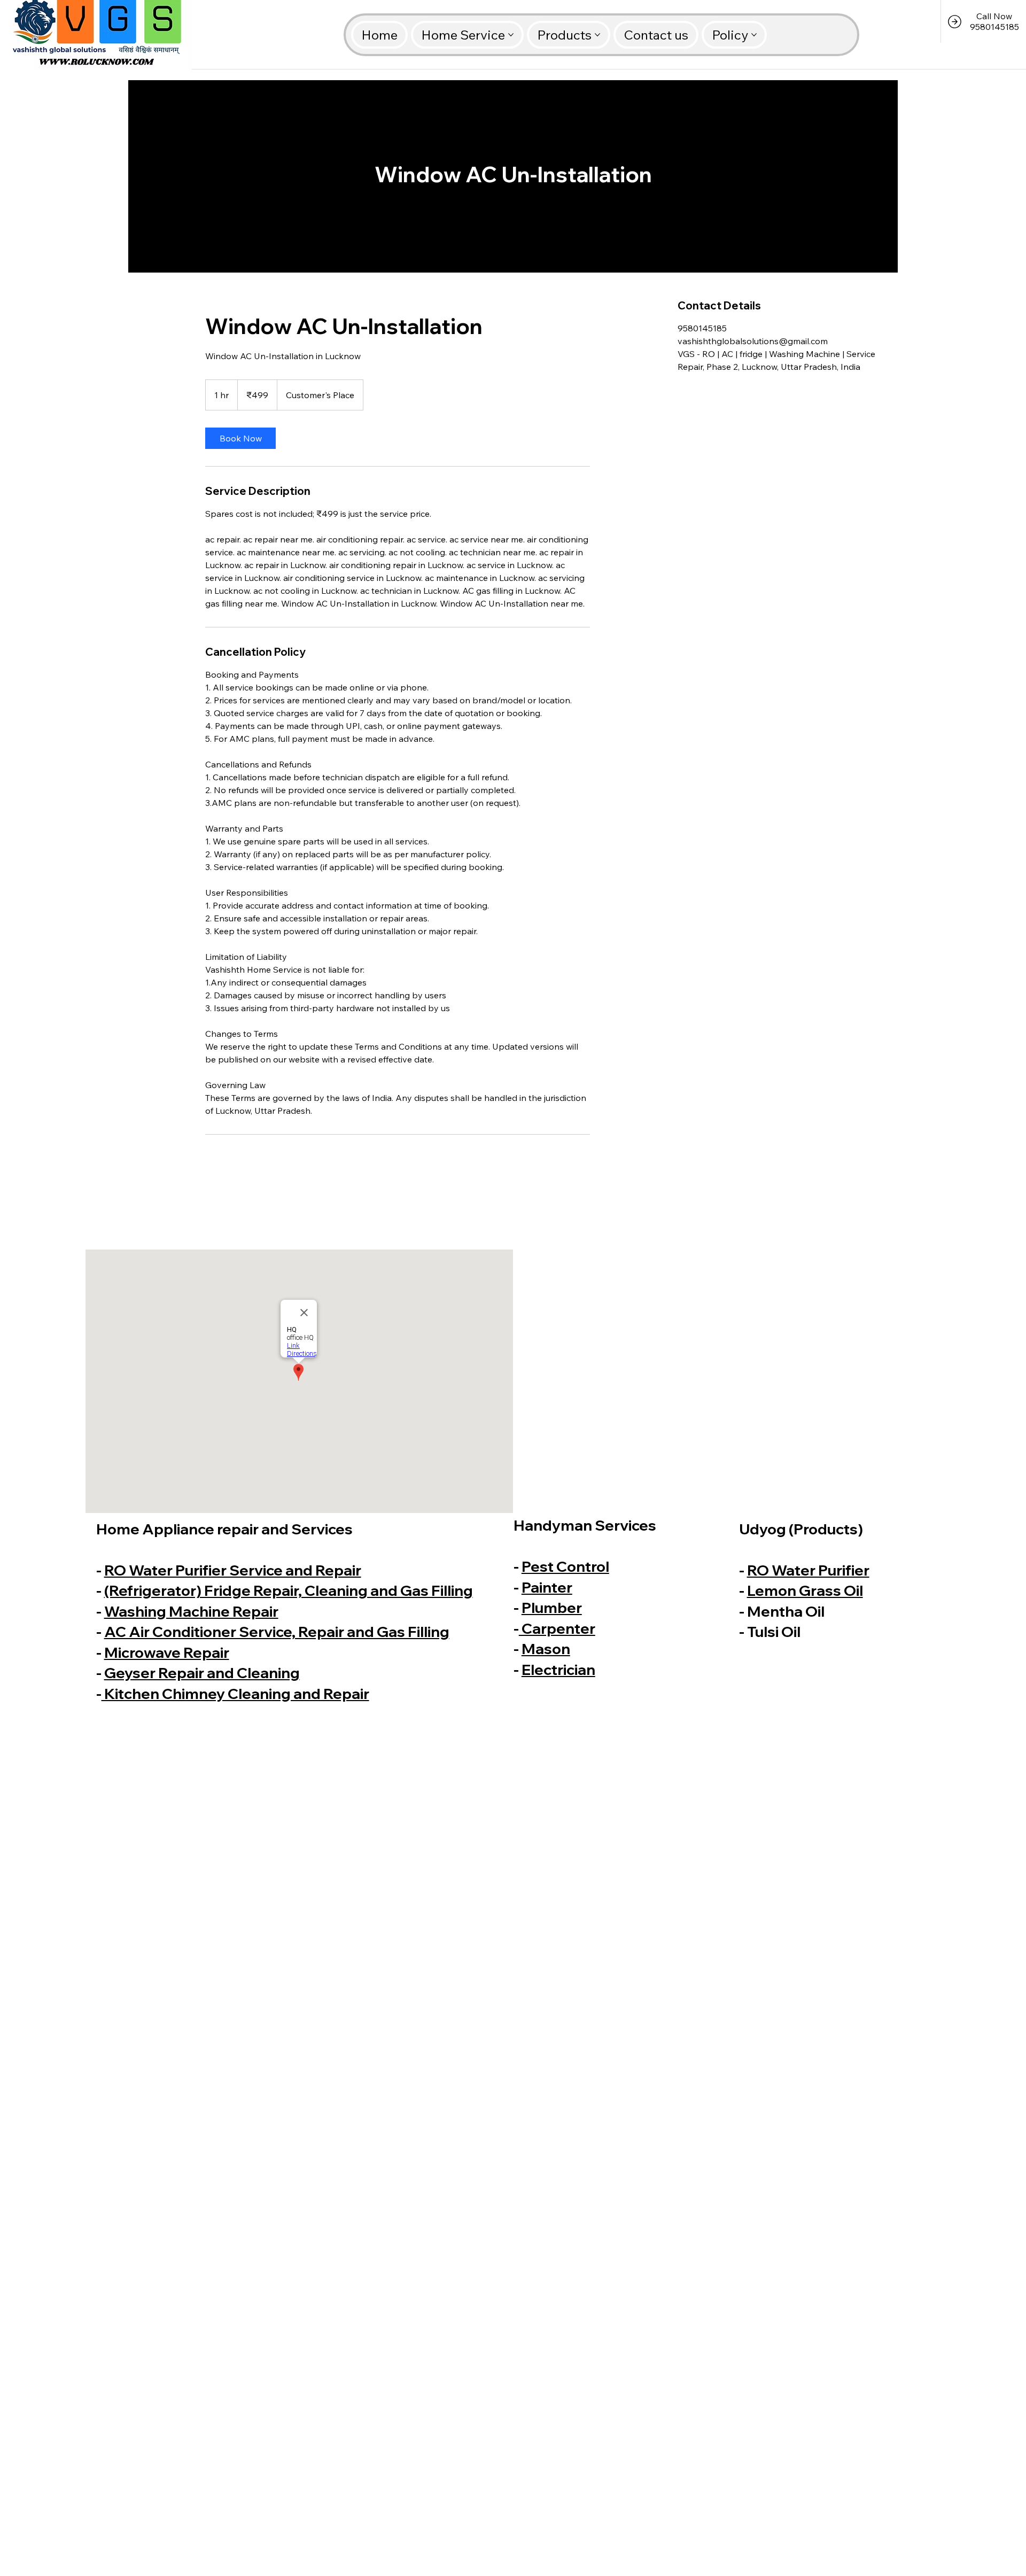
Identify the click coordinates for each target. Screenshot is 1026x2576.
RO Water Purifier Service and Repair (233, 1570)
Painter (547, 1587)
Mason (546, 1648)
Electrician (558, 1669)
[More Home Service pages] (511, 35)
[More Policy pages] (754, 35)
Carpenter (557, 1628)
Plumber (552, 1607)
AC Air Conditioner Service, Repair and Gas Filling (277, 1631)
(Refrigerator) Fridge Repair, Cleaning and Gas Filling (289, 1590)
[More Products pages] (597, 35)
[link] (240, 438)
